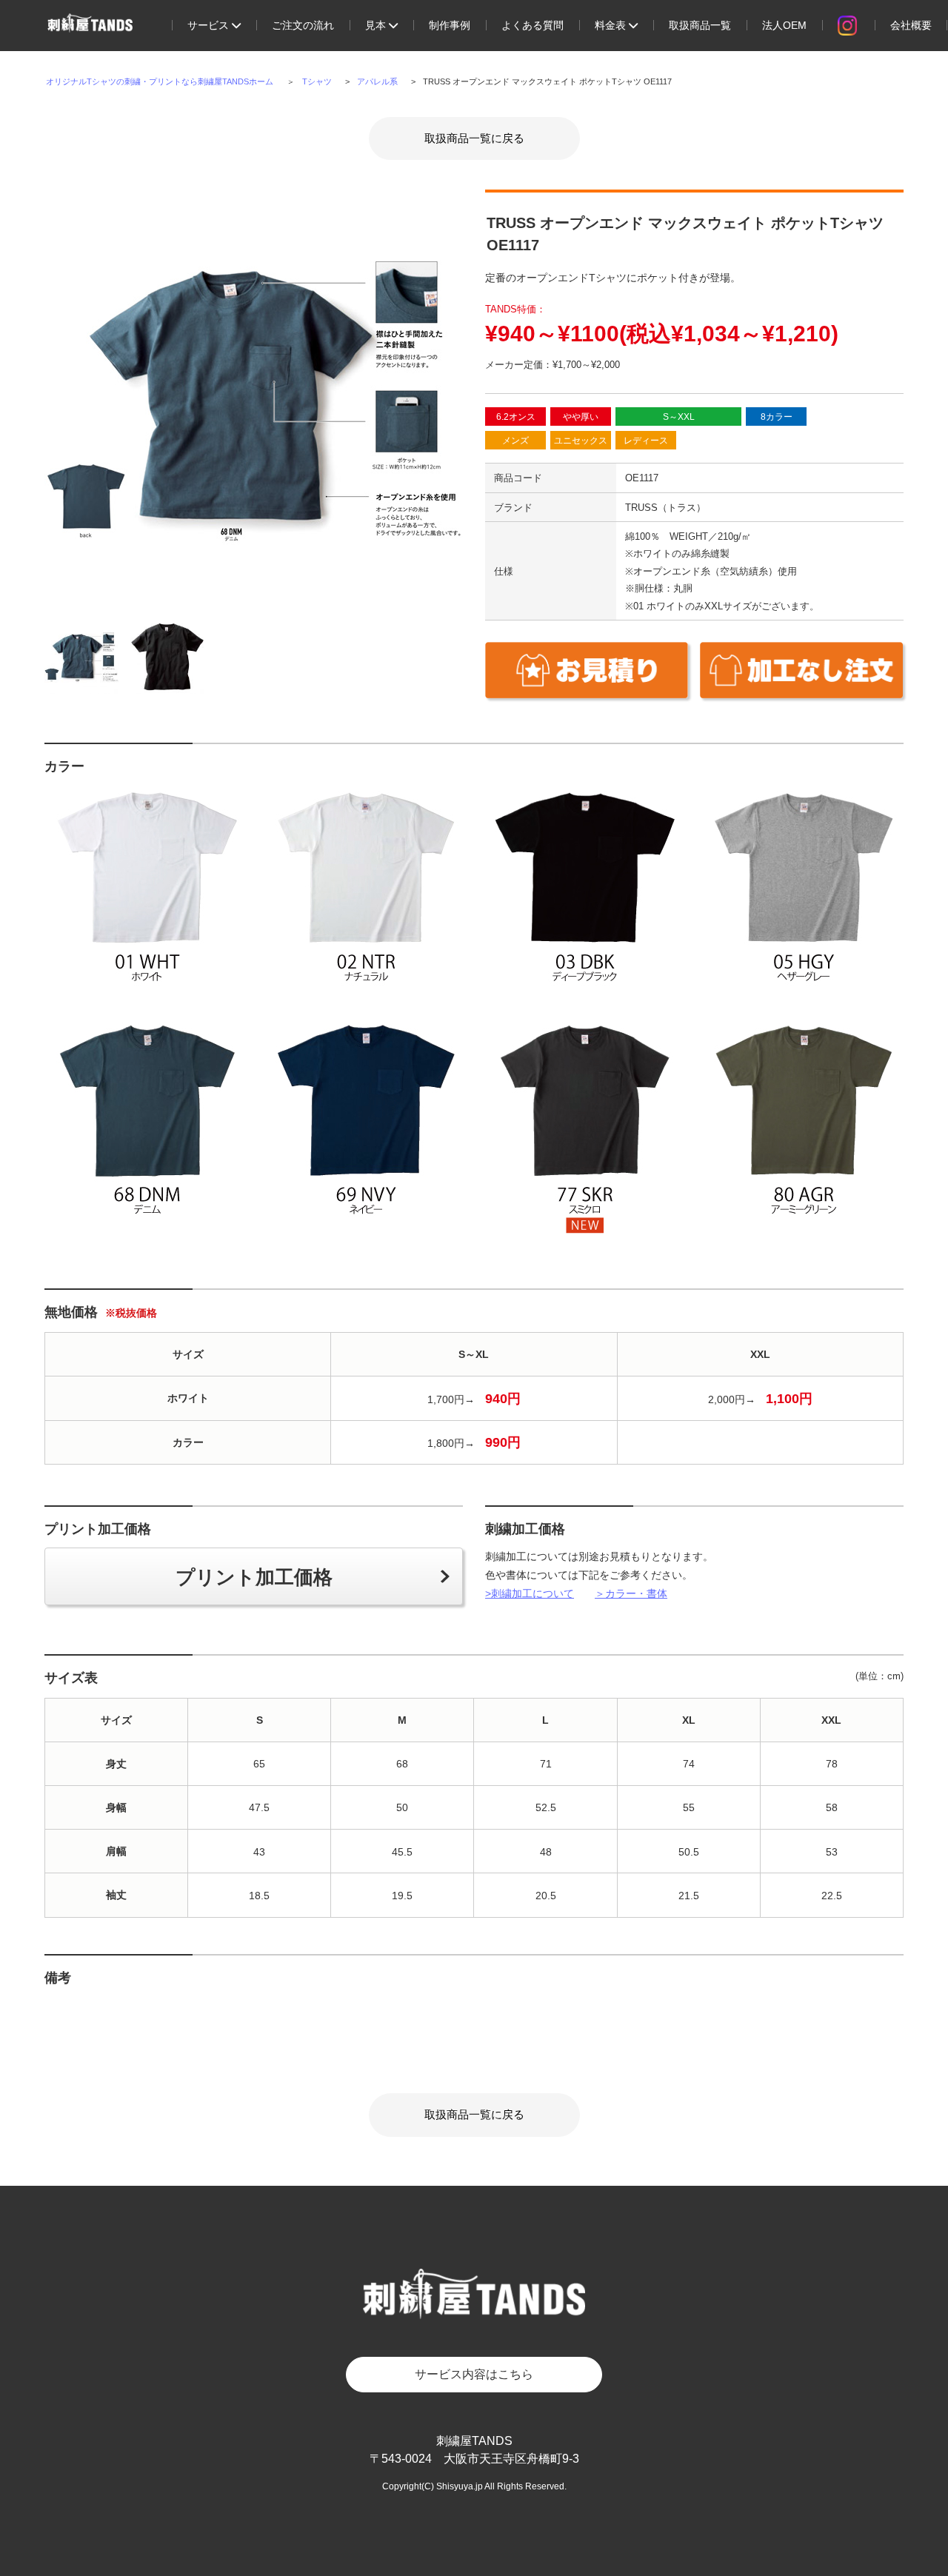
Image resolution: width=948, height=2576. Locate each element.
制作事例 (450, 25)
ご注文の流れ (303, 25)
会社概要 (911, 25)
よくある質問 (533, 25)
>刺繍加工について (530, 1593)
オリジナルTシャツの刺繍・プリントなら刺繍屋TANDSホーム (160, 81)
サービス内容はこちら (474, 2374)
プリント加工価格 (254, 1577)
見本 (377, 25)
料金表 (612, 25)
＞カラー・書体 (631, 1593)
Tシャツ (317, 81)
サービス (210, 25)
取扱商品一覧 (700, 25)
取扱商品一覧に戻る (474, 138)
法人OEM (784, 25)
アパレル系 (377, 81)
